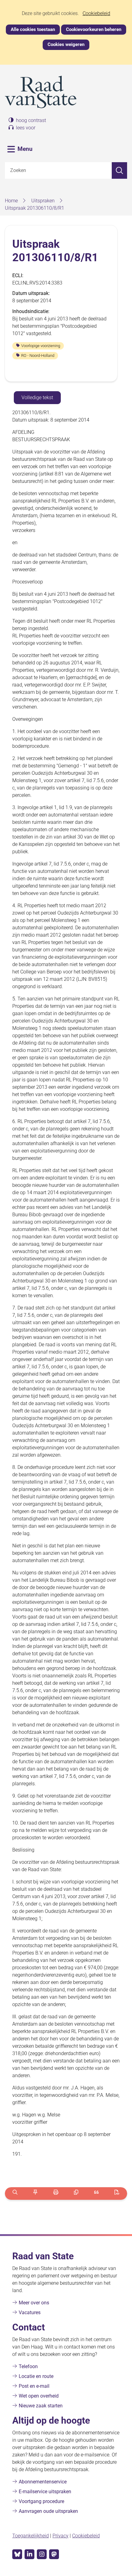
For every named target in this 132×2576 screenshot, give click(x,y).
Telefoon (28, 2366)
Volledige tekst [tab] (37, 397)
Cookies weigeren (66, 44)
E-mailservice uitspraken (45, 2492)
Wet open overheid (39, 2396)
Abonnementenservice (43, 2482)
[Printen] (56, 2194)
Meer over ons (34, 2303)
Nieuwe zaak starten (41, 2406)
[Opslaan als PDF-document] (117, 2194)
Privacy (60, 2536)
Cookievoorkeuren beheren (94, 29)
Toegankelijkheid (31, 2536)
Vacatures (30, 2312)
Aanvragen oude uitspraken (48, 2511)
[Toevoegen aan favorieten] (35, 2194)
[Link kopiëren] (76, 2194)
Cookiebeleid (96, 13)
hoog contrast (31, 120)
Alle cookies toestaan (33, 29)
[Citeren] (97, 2194)
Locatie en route (36, 2376)
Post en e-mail (34, 2386)
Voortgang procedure (41, 2501)
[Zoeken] (119, 170)
